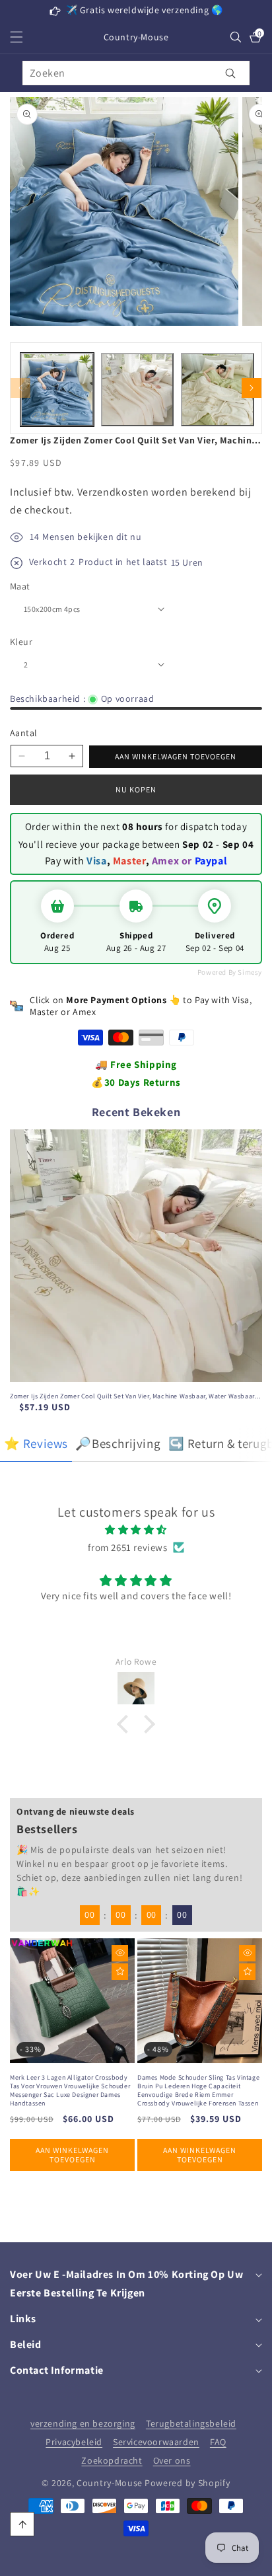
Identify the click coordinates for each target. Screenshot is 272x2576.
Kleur (21, 642)
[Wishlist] (120, 1972)
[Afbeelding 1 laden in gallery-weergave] (57, 390)
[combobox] (136, 73)
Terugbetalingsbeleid (191, 2423)
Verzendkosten (113, 492)
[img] (136, 1530)
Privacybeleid (74, 2442)
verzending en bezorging (83, 2423)
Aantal (23, 733)
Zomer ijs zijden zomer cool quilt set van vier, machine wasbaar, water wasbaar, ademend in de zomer (133, 1396)
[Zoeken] (231, 73)
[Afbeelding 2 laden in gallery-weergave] (138, 390)
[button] (24, 37)
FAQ (218, 2442)
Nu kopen (136, 789)
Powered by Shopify (187, 2483)
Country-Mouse (110, 2483)
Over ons (172, 2460)
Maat (20, 586)
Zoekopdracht (112, 2460)
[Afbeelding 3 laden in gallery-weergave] (218, 390)
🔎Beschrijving (118, 1443)
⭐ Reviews (36, 1443)
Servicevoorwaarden (156, 2442)
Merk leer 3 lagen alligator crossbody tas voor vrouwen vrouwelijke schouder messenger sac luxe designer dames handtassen (70, 2090)
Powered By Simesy (230, 972)
